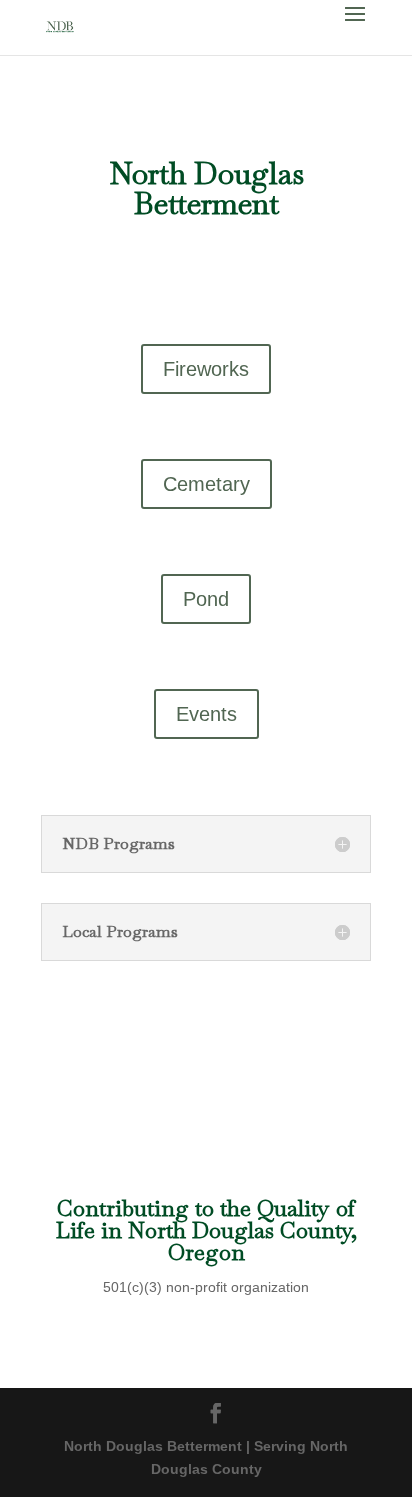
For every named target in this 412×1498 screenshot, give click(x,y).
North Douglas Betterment (206, 188)
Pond (206, 599)
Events (206, 714)
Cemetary (206, 484)
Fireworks (206, 369)
